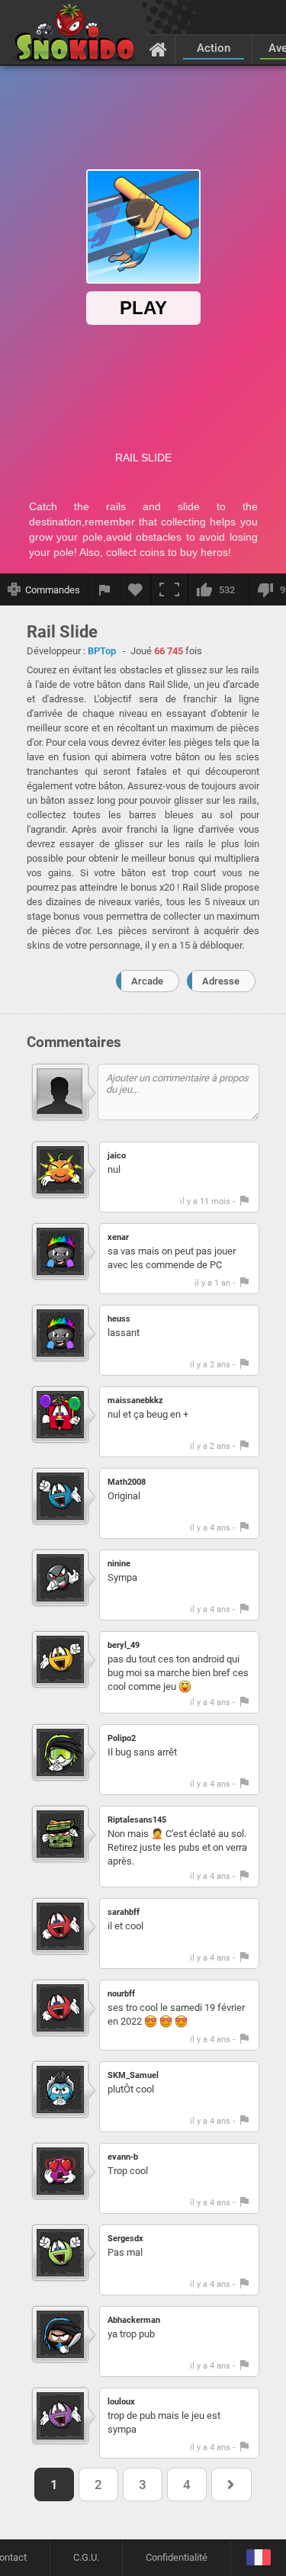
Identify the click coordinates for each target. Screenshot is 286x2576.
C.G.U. (86, 2557)
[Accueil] (158, 49)
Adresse (221, 981)
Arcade (147, 981)
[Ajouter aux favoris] (136, 589)
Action (214, 48)
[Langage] (258, 2558)
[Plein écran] (169, 589)
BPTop (102, 651)
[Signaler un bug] (104, 589)
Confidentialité (177, 2557)
